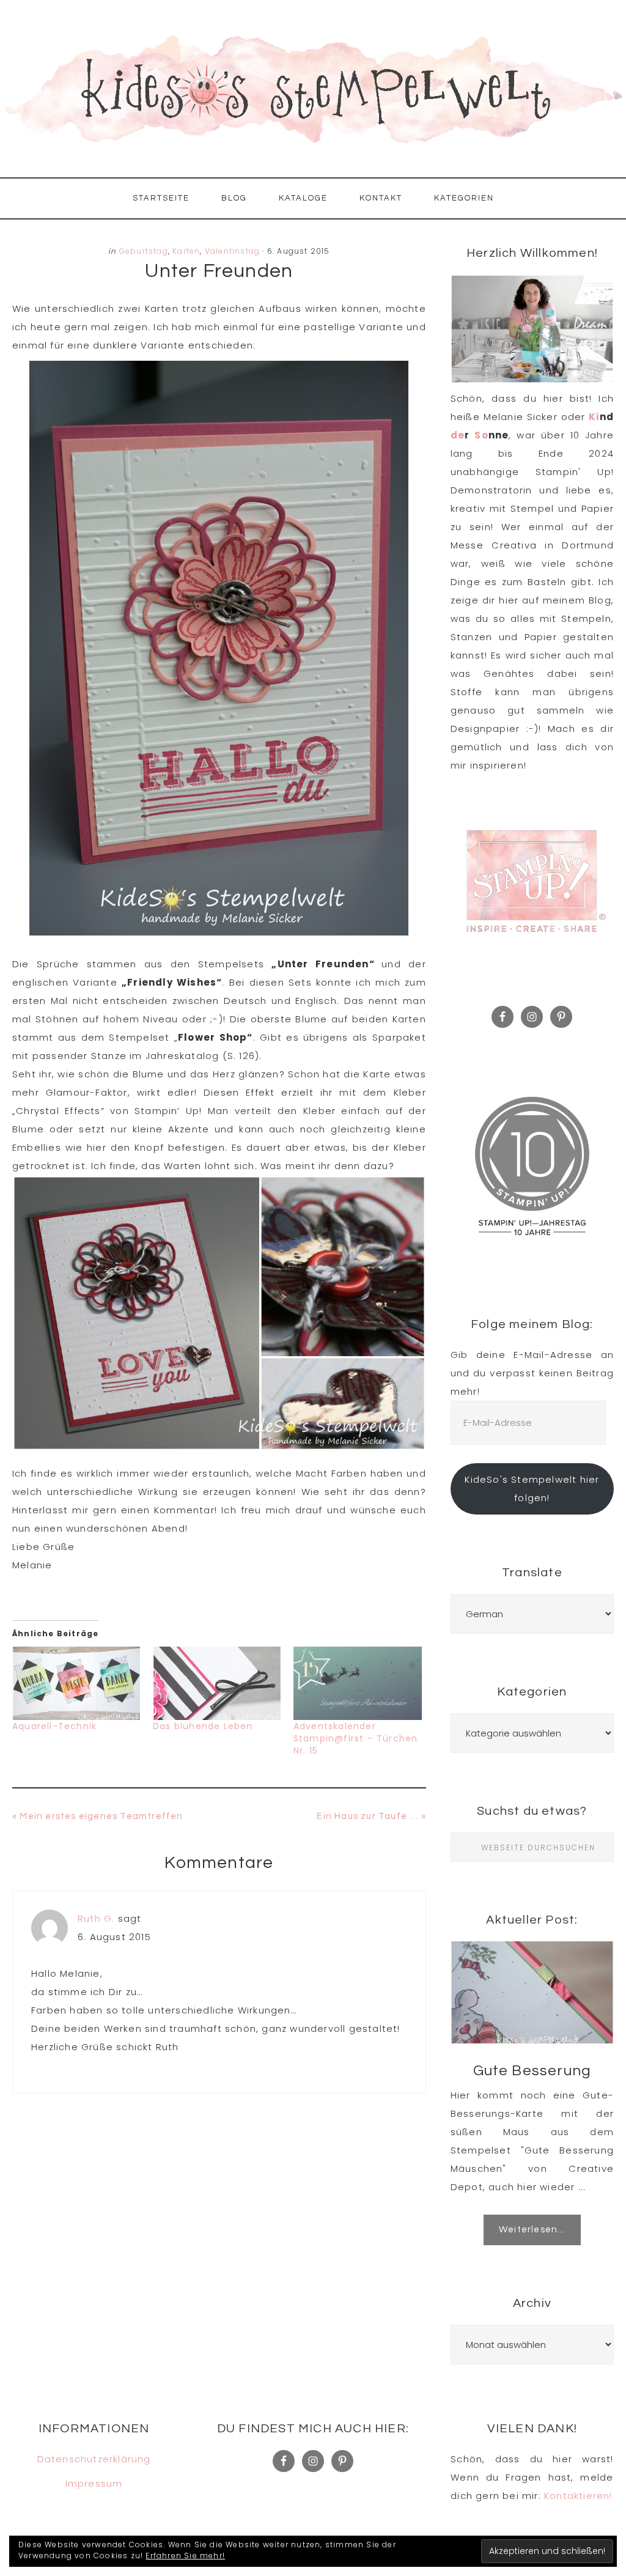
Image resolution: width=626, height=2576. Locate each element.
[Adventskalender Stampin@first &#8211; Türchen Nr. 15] (358, 1683)
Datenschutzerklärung (94, 2459)
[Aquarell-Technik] (76, 1683)
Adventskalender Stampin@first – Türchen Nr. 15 (356, 1738)
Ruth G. (96, 1918)
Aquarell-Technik (54, 1726)
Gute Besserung (532, 2071)
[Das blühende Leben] (217, 1683)
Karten (186, 251)
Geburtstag (144, 251)
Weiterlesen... (532, 2230)
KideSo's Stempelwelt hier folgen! (532, 1489)
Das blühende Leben (203, 1726)
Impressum (94, 2483)
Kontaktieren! (578, 2496)
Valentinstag (232, 251)
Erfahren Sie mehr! (185, 2556)
